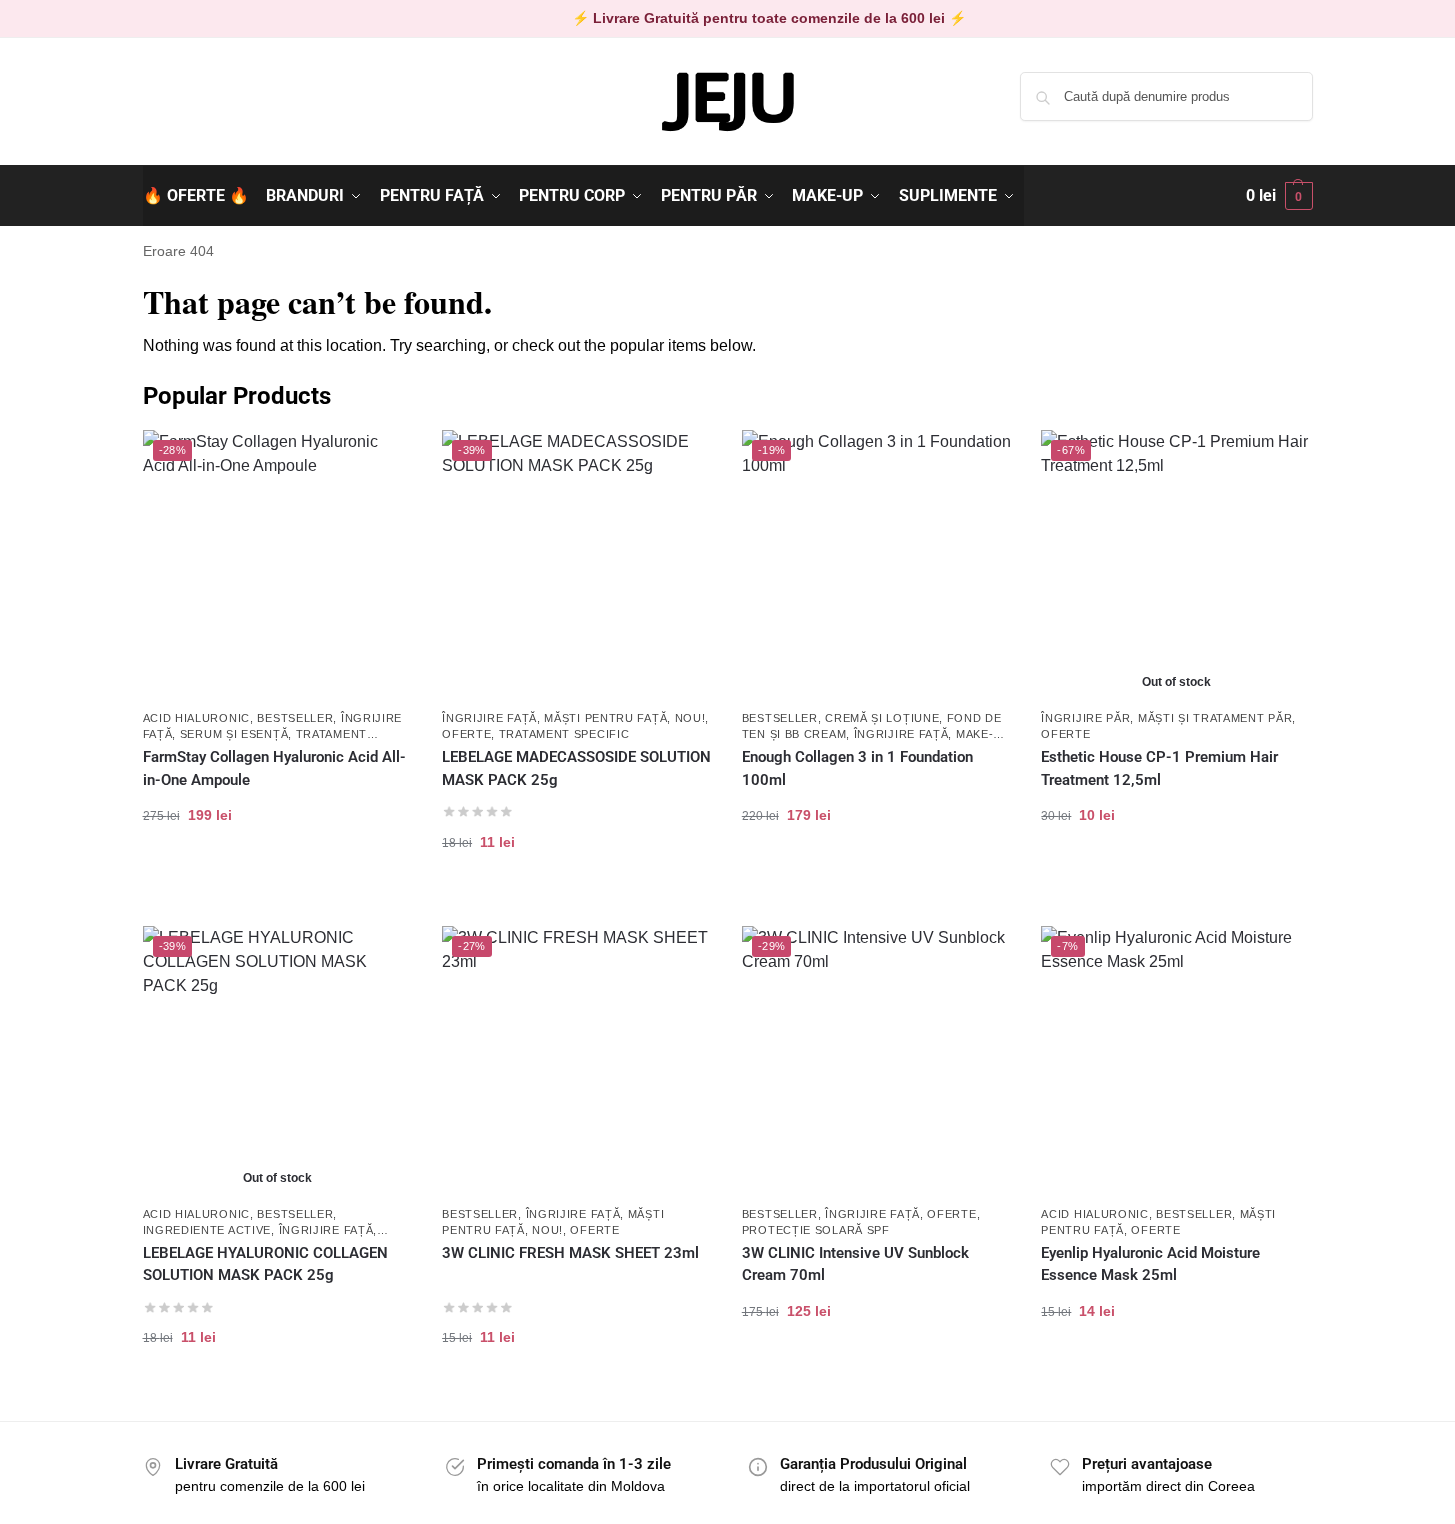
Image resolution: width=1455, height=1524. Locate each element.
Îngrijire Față (489, 718)
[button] (1279, 196)
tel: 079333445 (189, 113)
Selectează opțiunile (876, 878)
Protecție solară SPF (816, 1230)
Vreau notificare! (1176, 878)
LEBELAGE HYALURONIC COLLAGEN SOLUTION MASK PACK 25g (265, 1264)
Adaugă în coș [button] (277, 878)
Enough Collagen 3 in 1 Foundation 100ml (857, 768)
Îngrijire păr (1085, 718)
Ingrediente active (207, 1230)
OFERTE (466, 734)
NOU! (690, 718)
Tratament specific (564, 734)
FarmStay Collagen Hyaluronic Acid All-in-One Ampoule (274, 768)
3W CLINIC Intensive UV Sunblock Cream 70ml (855, 1264)
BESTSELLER (295, 718)
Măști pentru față (605, 718)
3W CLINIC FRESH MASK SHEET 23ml (570, 1253)
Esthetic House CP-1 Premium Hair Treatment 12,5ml (1159, 768)
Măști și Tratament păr (1215, 718)
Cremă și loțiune (882, 718)
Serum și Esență (234, 734)
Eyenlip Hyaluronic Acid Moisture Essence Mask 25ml (1150, 1264)
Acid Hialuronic (197, 718)
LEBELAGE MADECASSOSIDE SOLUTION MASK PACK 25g (576, 768)
